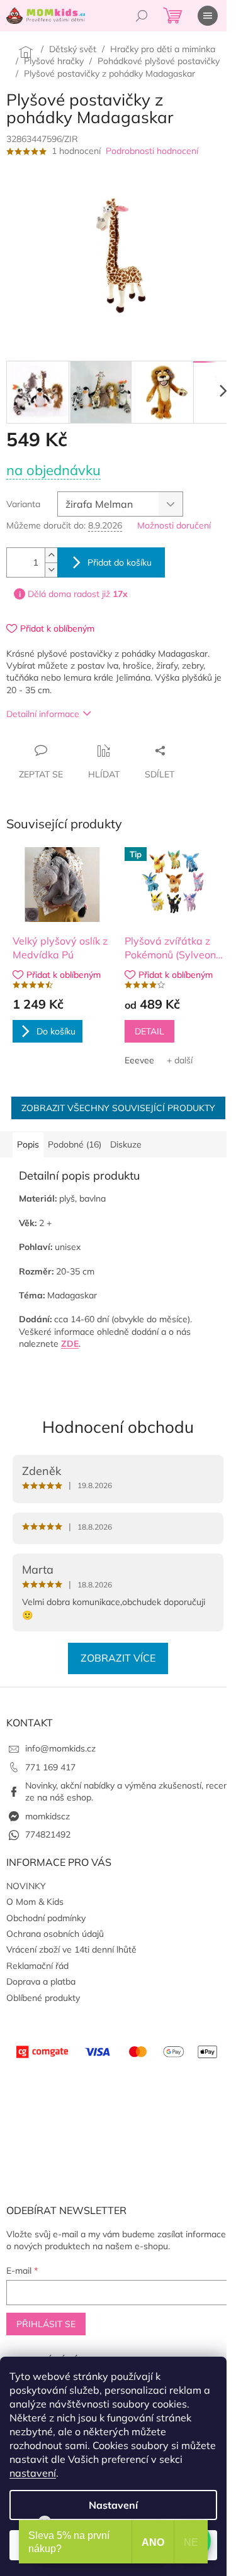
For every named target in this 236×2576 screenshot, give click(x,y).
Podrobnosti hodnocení (152, 151)
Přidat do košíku (120, 562)
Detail (149, 1031)
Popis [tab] (28, 1144)
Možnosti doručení (174, 525)
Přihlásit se (46, 2324)
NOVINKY (26, 1886)
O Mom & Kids (35, 1902)
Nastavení (113, 2505)
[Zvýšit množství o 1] (51, 555)
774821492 (48, 1834)
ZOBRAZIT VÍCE (118, 1658)
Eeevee (139, 1060)
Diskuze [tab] (126, 1144)
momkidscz (48, 1816)
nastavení (33, 2473)
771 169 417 (50, 1767)
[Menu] (208, 16)
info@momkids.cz (60, 1748)
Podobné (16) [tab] (75, 1144)
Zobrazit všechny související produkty (118, 1108)
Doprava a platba (41, 1981)
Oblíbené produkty (43, 1998)
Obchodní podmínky (46, 1918)
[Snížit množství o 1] (51, 570)
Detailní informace (43, 714)
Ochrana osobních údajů (55, 1934)
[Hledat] (142, 16)
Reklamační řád (37, 1966)
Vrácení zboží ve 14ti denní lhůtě (71, 1949)
